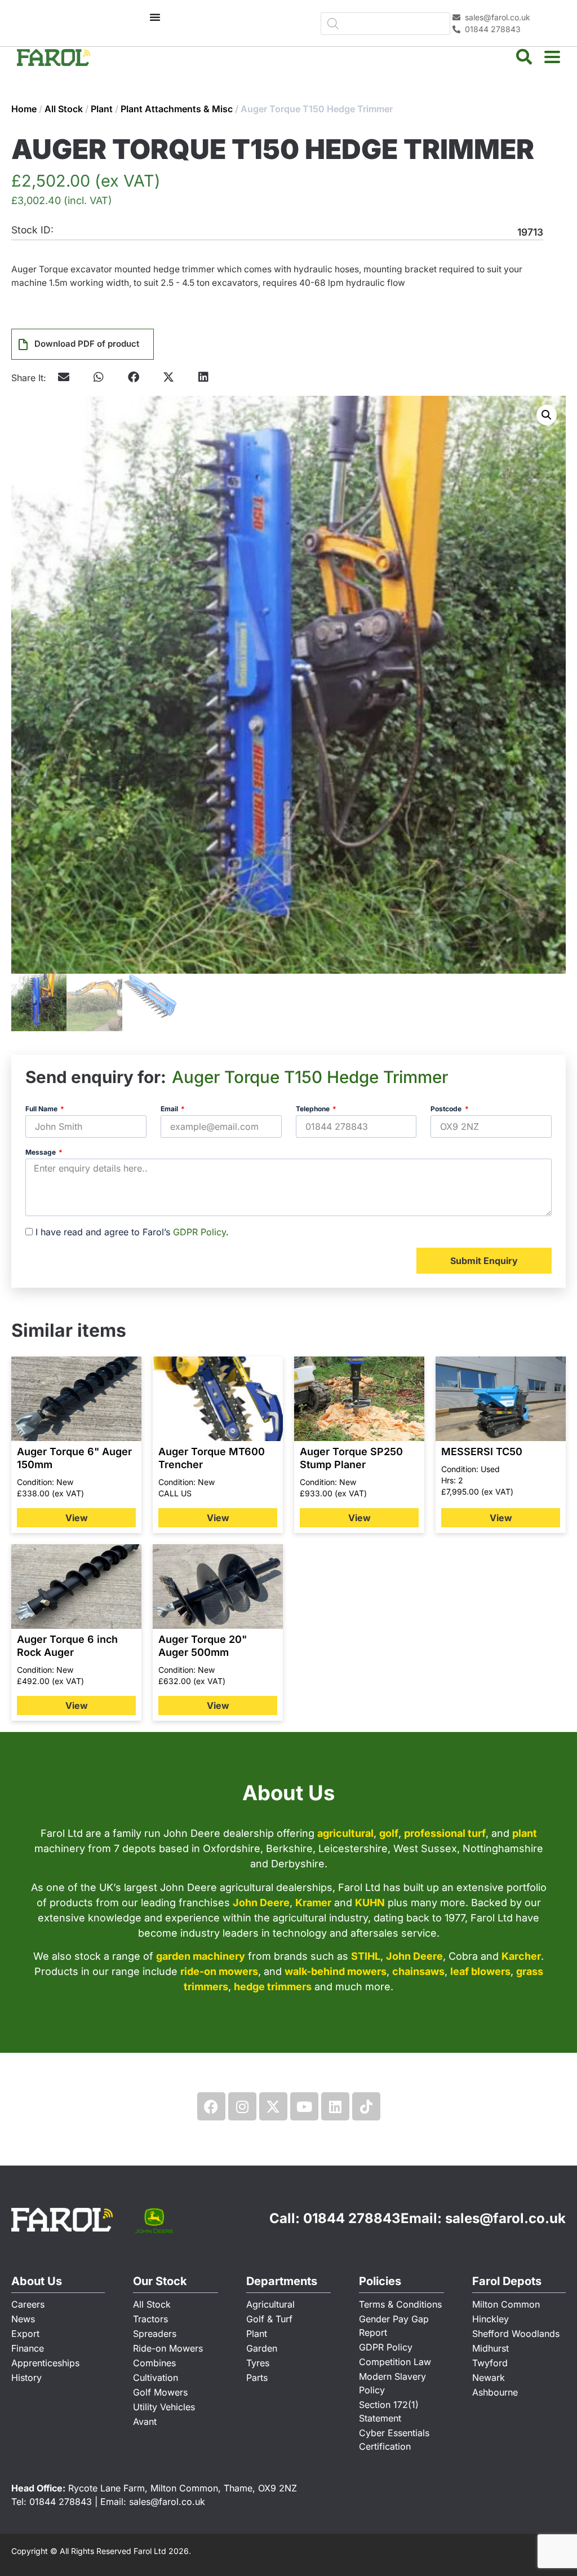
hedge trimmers (273, 1987)
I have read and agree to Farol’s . (132, 1232)
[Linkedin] (335, 2106)
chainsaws (418, 1971)
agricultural (345, 1833)
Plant (102, 109)
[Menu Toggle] (155, 17)
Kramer (313, 1903)
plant (525, 1833)
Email (170, 1109)
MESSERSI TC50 (482, 1452)
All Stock (64, 109)
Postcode (447, 1109)
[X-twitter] (273, 2106)
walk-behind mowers (336, 1971)
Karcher (521, 1956)
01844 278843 (352, 2218)
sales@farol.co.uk (505, 2218)
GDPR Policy (199, 1232)
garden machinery (201, 1956)
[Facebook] (211, 2106)
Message (41, 1153)
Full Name (42, 1109)
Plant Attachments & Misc (177, 109)
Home (24, 109)
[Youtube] (304, 2106)
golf (389, 1833)
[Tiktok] (366, 2106)
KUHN (370, 1903)
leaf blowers (480, 1971)
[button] (99, 377)
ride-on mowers (219, 1971)
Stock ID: (32, 230)
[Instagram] (242, 2106)
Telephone (314, 1109)
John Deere (261, 1903)
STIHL (366, 1956)
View (77, 1518)
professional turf (445, 1833)
